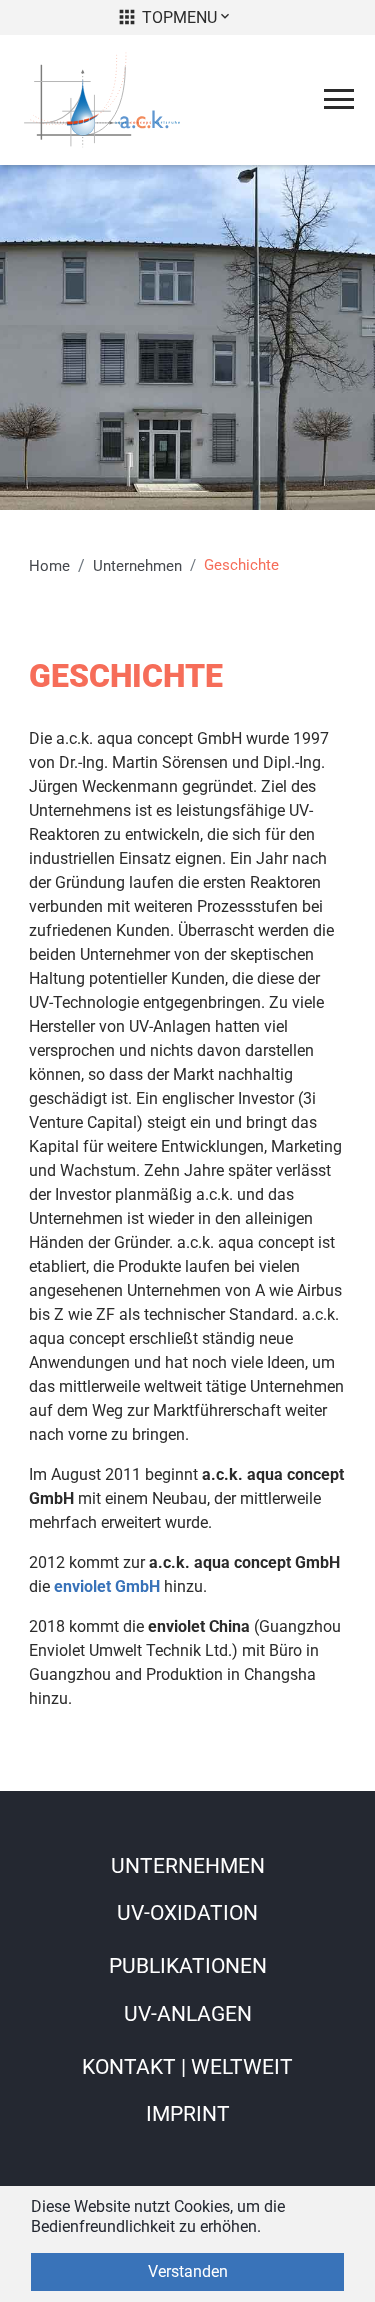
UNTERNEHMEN (188, 1866)
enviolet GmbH (107, 1586)
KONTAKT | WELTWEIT (187, 2067)
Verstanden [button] (188, 2271)
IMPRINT (188, 2114)
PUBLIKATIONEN (188, 1966)
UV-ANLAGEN (188, 2014)
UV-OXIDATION (187, 1913)
